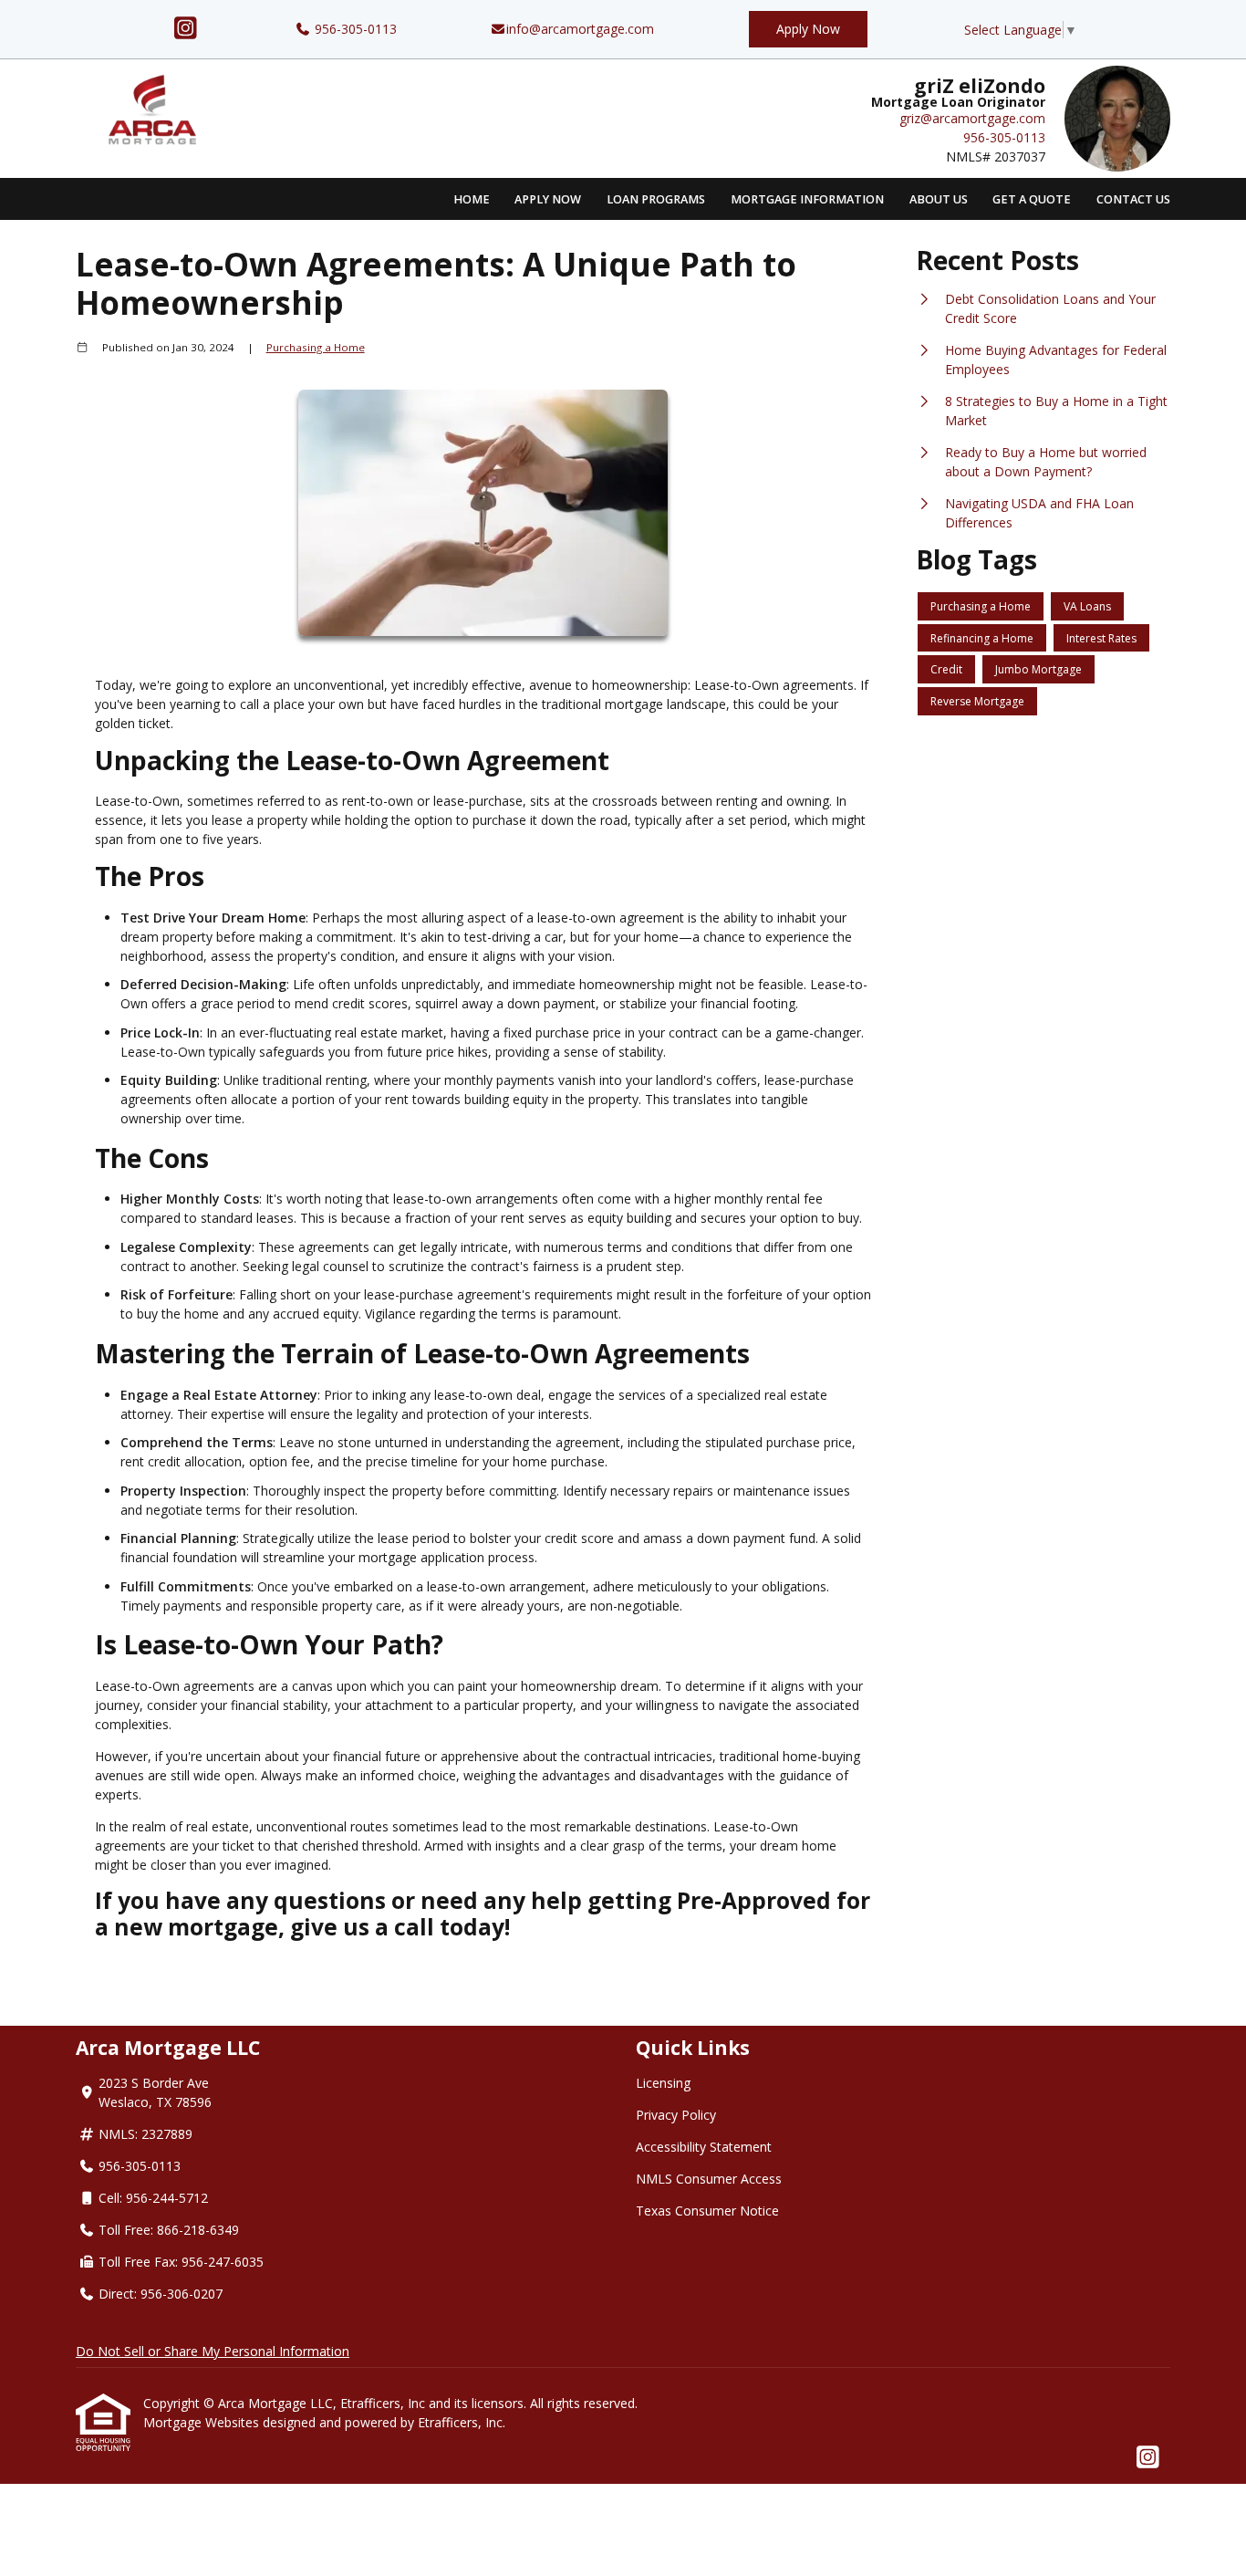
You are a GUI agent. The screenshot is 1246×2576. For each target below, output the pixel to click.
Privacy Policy (676, 2115)
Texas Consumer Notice (707, 2211)
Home (472, 199)
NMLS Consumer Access (709, 2179)
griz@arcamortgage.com (972, 118)
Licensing (663, 2083)
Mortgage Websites (203, 2422)
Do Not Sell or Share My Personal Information (213, 2351)
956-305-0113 (354, 29)
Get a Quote (1032, 199)
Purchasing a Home (316, 347)
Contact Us (1133, 199)
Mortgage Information (807, 199)
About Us (939, 199)
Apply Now (808, 29)
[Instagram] (186, 29)
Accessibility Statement (704, 2147)
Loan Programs (656, 199)
